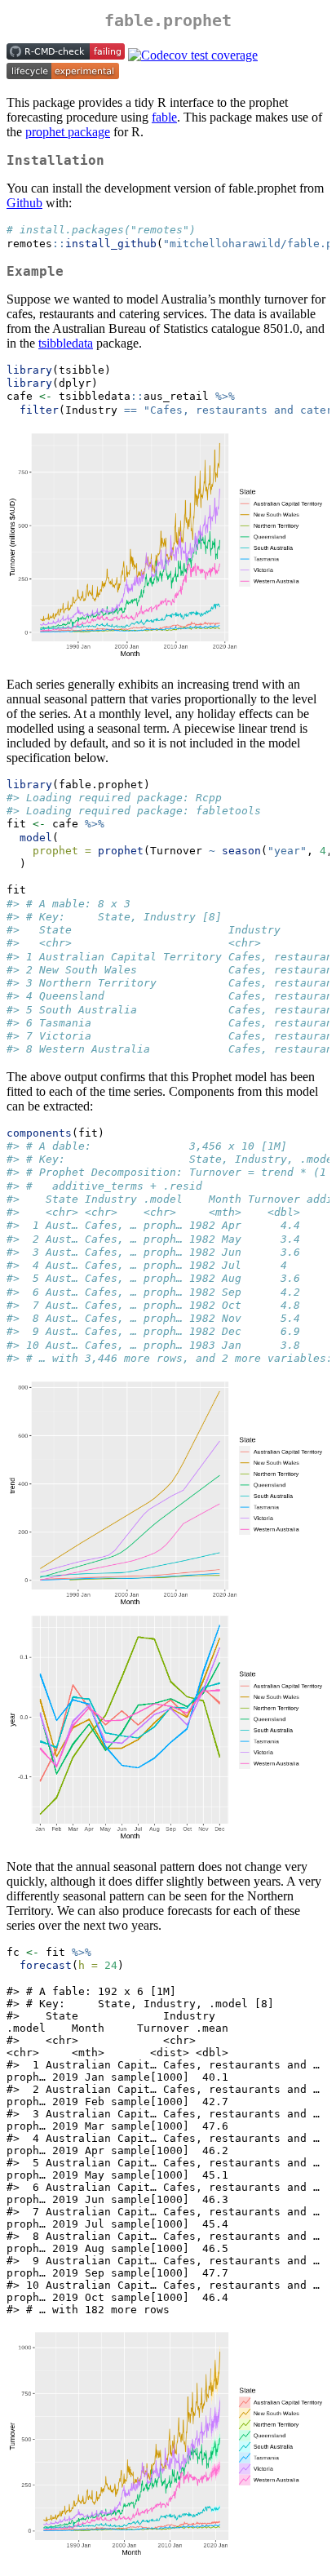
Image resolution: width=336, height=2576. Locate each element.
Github (24, 203)
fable (164, 117)
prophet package (68, 132)
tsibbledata (66, 343)
